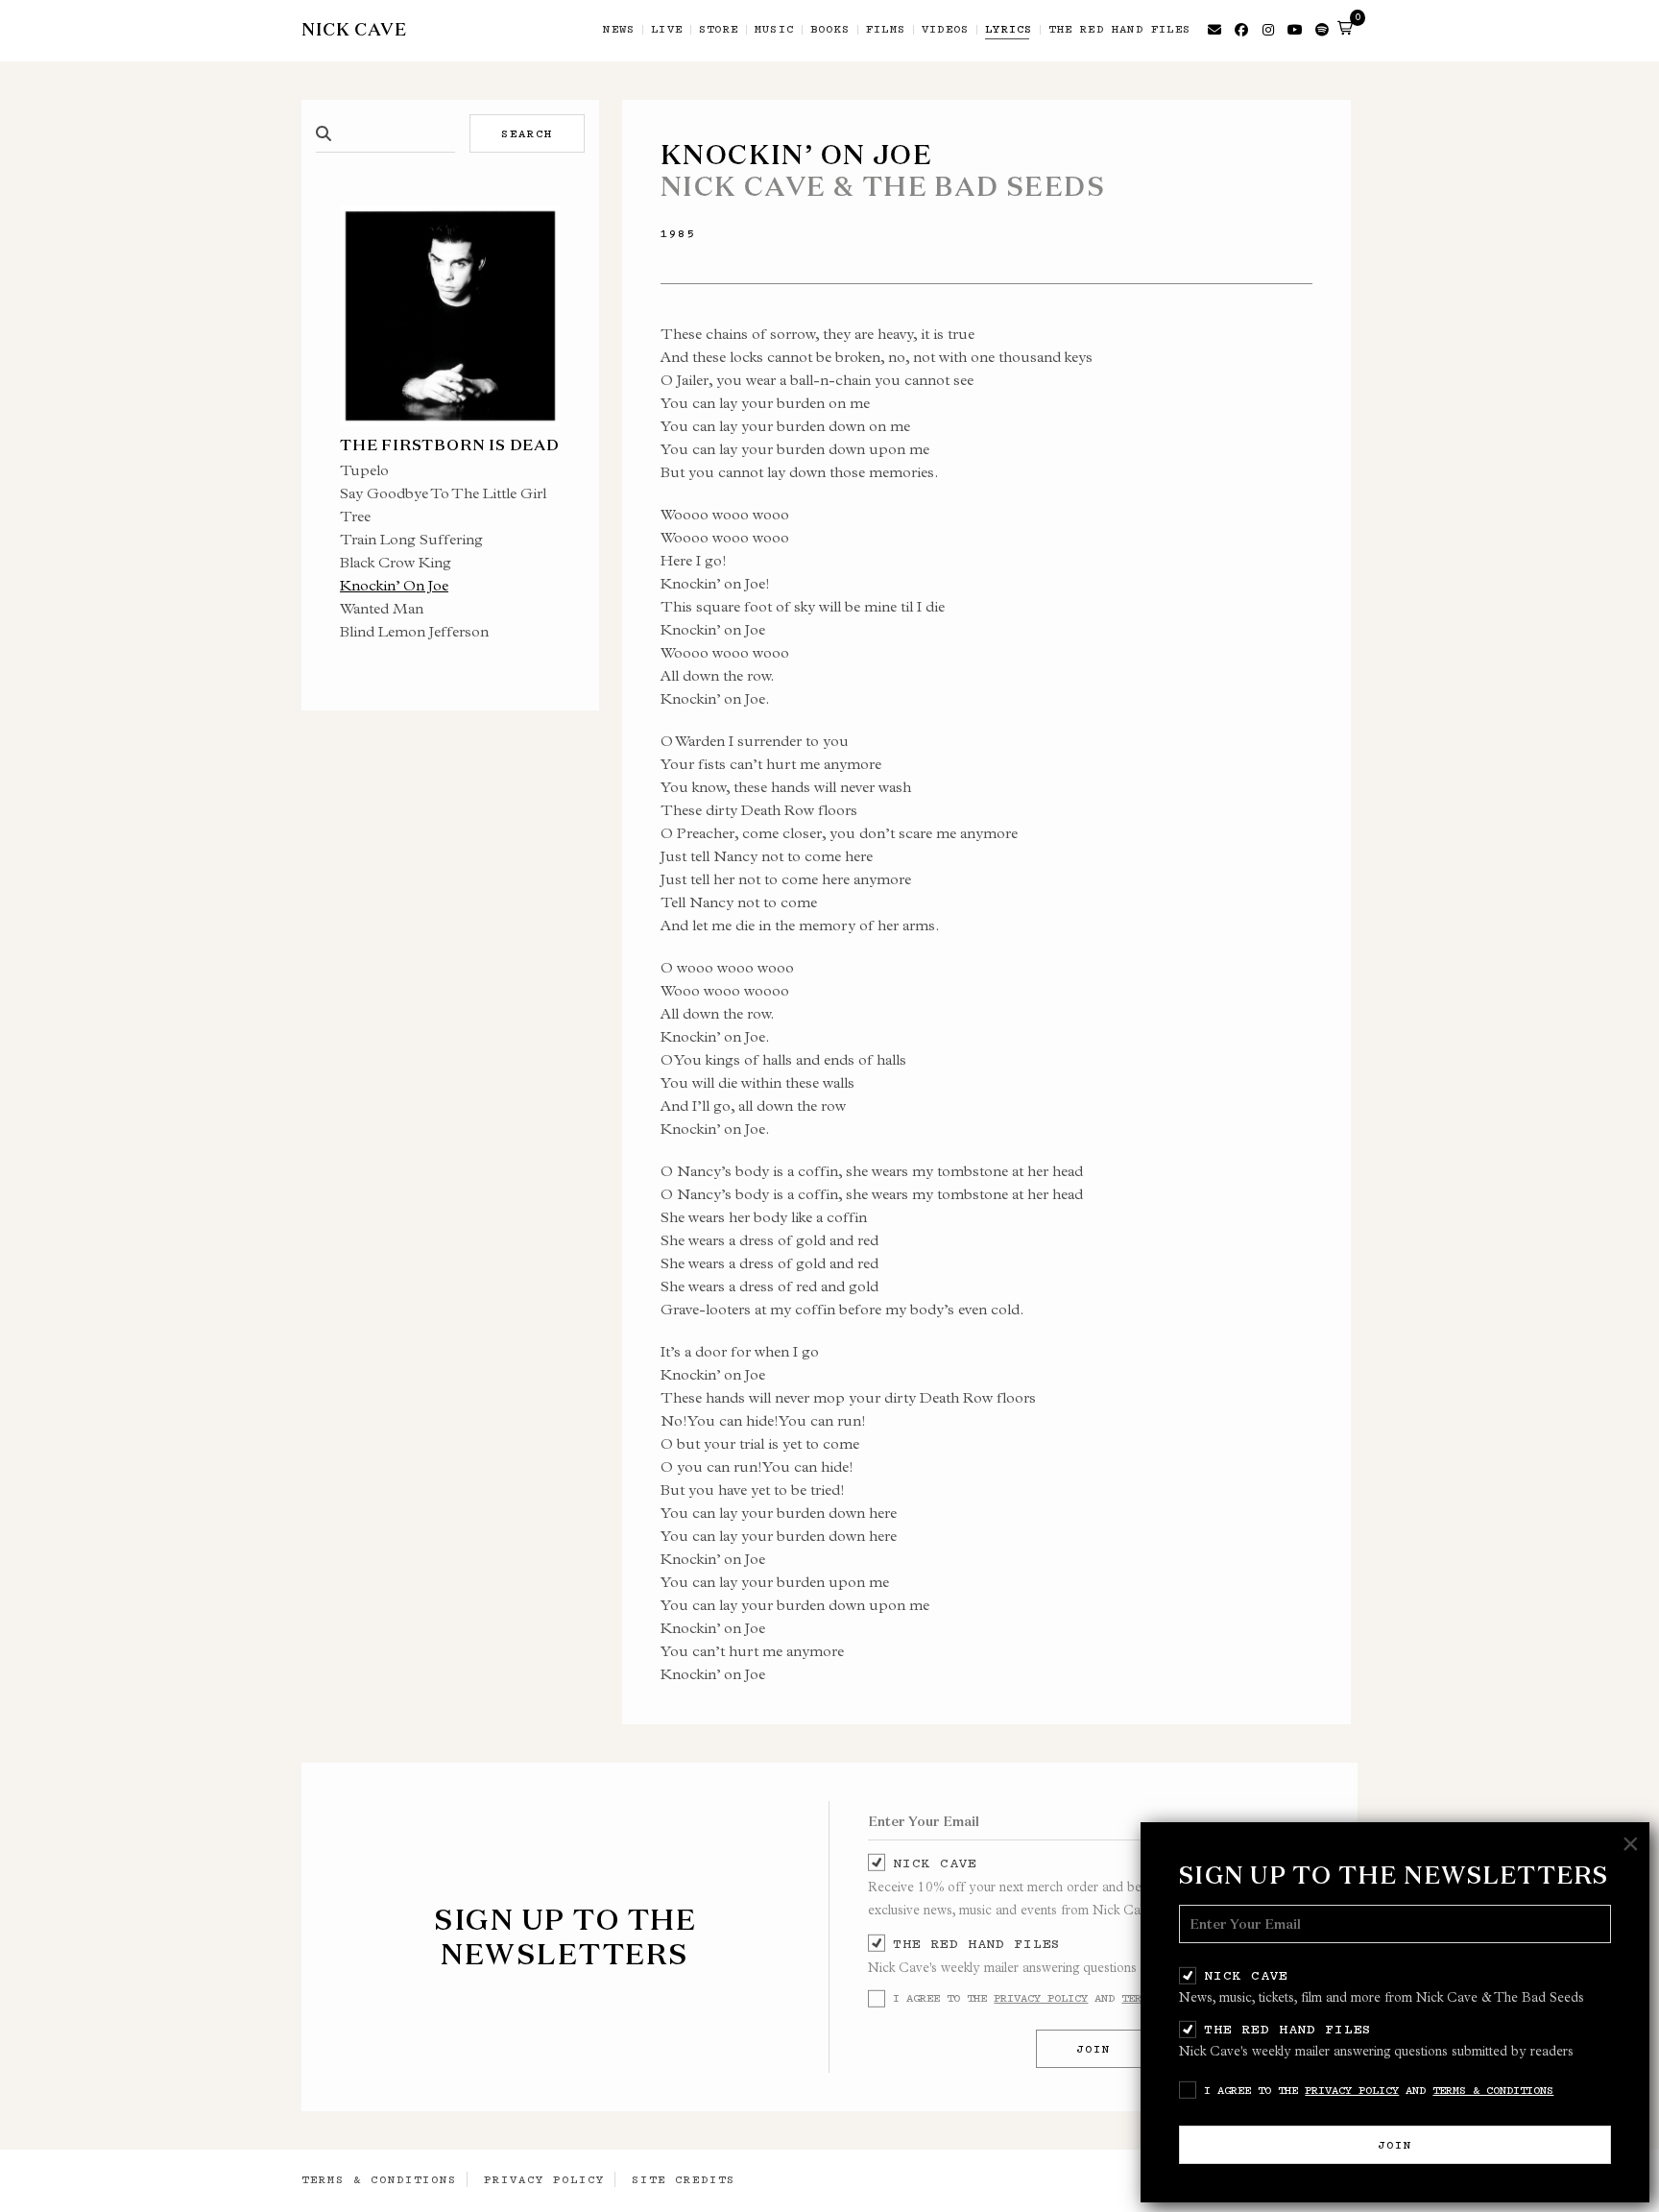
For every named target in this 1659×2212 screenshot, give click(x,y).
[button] (1345, 28)
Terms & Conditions (1493, 2090)
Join (1395, 2145)
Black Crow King (396, 562)
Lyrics (1009, 30)
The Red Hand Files (1288, 2029)
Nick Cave (1246, 1975)
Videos (945, 30)
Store (719, 30)
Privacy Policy (1352, 2090)
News (619, 30)
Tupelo (364, 470)
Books (830, 30)
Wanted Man (382, 608)
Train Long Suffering (411, 539)
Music (774, 30)
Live (667, 30)
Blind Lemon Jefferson (414, 631)
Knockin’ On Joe (394, 585)
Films (886, 30)
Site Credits (684, 2179)
